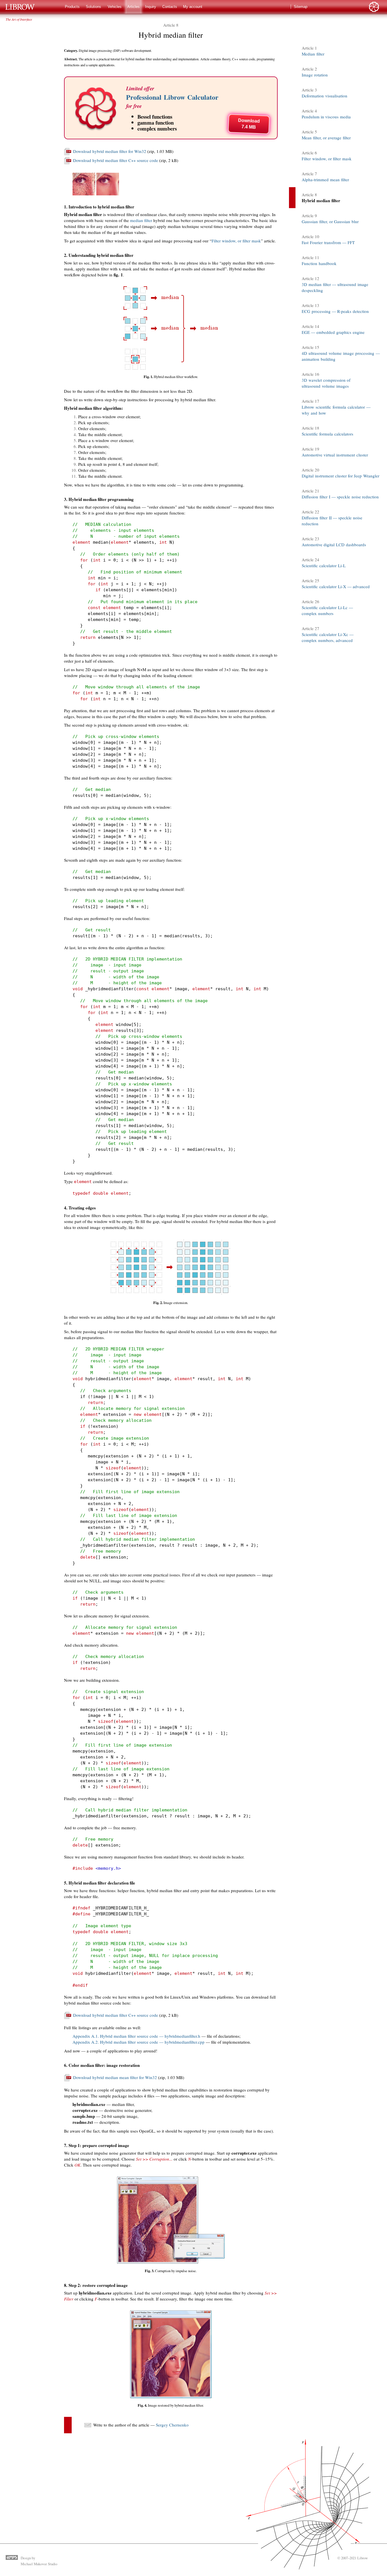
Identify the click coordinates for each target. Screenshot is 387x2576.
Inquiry (151, 7)
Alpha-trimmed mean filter (325, 180)
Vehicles (115, 7)
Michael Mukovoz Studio (39, 2564)
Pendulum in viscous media (326, 117)
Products (72, 7)
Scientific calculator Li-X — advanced (336, 586)
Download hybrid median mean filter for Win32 (115, 2077)
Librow (362, 2558)
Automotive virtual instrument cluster (335, 455)
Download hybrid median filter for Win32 (110, 151)
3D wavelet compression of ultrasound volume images (326, 383)
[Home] (23, 7)
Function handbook (319, 263)
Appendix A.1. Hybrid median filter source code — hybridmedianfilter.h (136, 2036)
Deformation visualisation (325, 96)
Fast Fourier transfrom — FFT (328, 242)
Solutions (93, 7)
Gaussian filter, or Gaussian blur (330, 221)
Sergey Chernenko (172, 2425)
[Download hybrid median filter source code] (68, 163)
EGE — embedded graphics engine (333, 332)
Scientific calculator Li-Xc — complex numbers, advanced (328, 637)
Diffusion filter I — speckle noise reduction (340, 497)
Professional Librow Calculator (172, 97)
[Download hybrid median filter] (68, 153)
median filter (141, 220)
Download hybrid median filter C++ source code (116, 160)
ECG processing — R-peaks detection (335, 311)
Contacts (170, 7)
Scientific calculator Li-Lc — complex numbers (327, 610)
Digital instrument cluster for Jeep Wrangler (341, 476)
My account (193, 7)
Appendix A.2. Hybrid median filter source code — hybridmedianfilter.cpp (139, 2042)
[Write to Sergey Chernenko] (88, 2427)
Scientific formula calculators (328, 434)
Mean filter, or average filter (326, 138)
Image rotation (315, 75)
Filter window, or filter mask (236, 241)
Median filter (313, 54)
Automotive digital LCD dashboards (334, 545)
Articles (133, 7)
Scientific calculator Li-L (324, 565)
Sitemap (301, 7)
